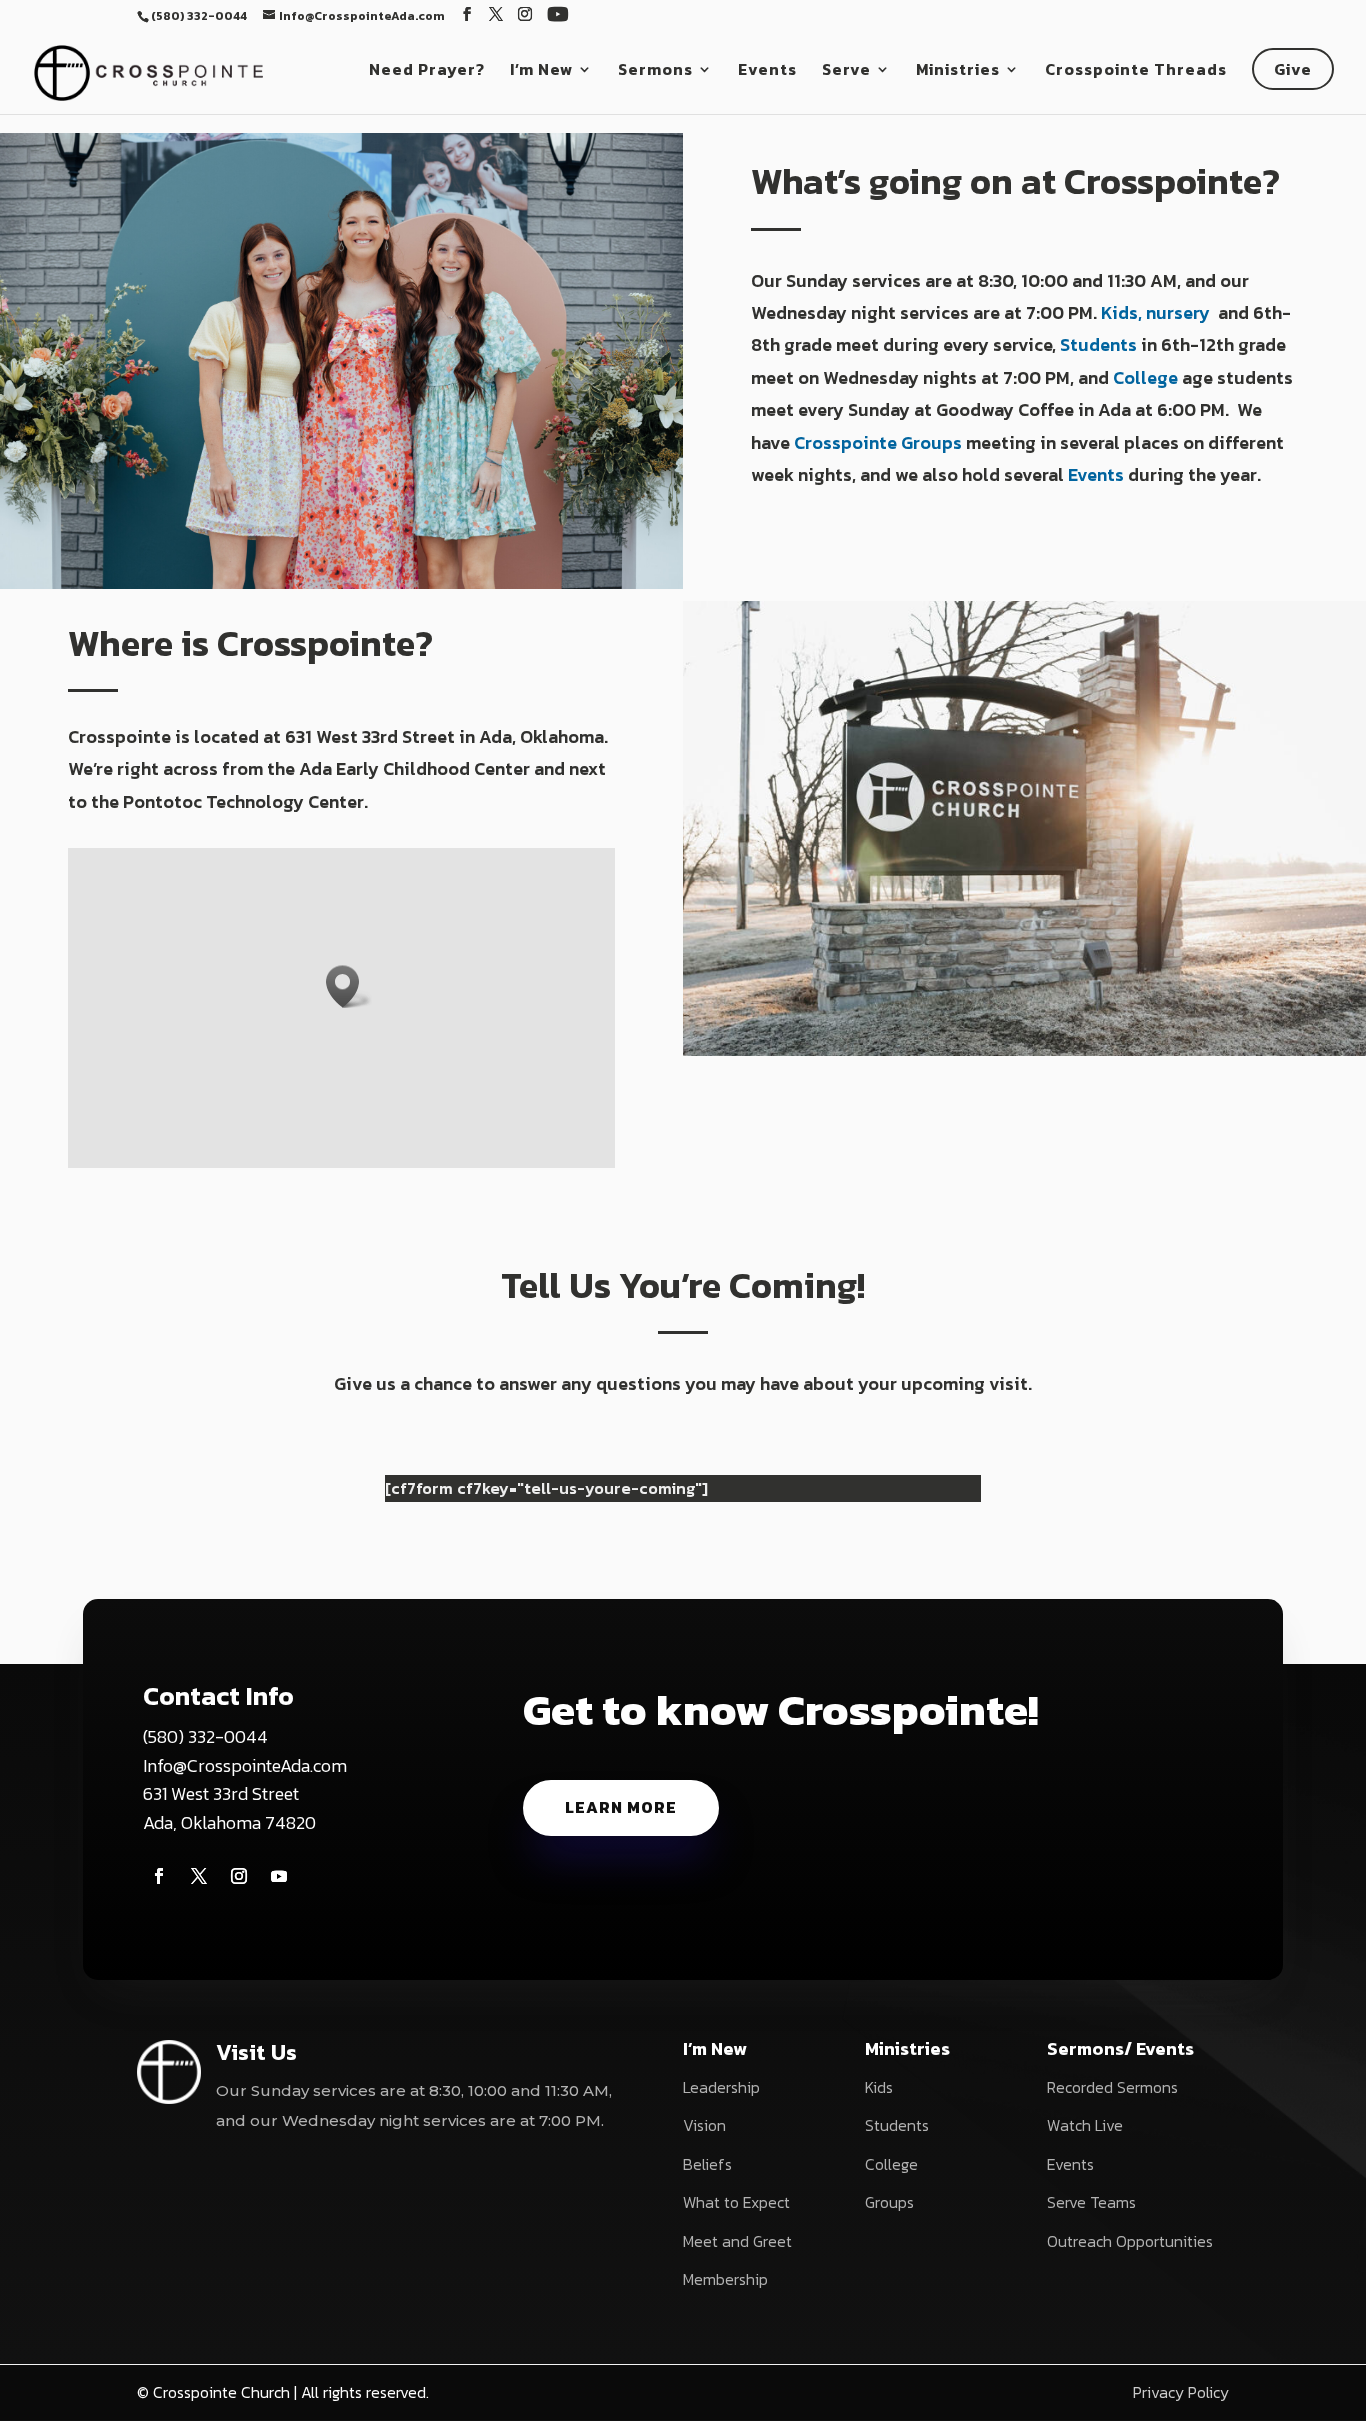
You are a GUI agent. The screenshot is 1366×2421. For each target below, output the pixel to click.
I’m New (541, 71)
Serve (846, 71)
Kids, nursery (1157, 312)
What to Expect (736, 2202)
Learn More (621, 1807)
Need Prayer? (427, 71)
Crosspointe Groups (878, 442)
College (1145, 377)
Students (1098, 344)
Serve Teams (1091, 2202)
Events (767, 71)
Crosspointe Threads (1136, 71)
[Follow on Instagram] (239, 1876)
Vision (704, 2125)
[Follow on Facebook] (159, 1876)
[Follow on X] (199, 1876)
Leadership (721, 2087)
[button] (349, 986)
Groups (889, 2202)
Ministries (958, 71)
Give (1293, 69)
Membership (725, 2279)
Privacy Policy (1181, 2392)
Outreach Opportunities (1130, 2241)
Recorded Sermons (1112, 2087)
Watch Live (1085, 2125)
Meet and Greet (737, 2241)
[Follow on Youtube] (279, 1876)
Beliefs (707, 2164)
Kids (879, 2087)
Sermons (655, 71)
